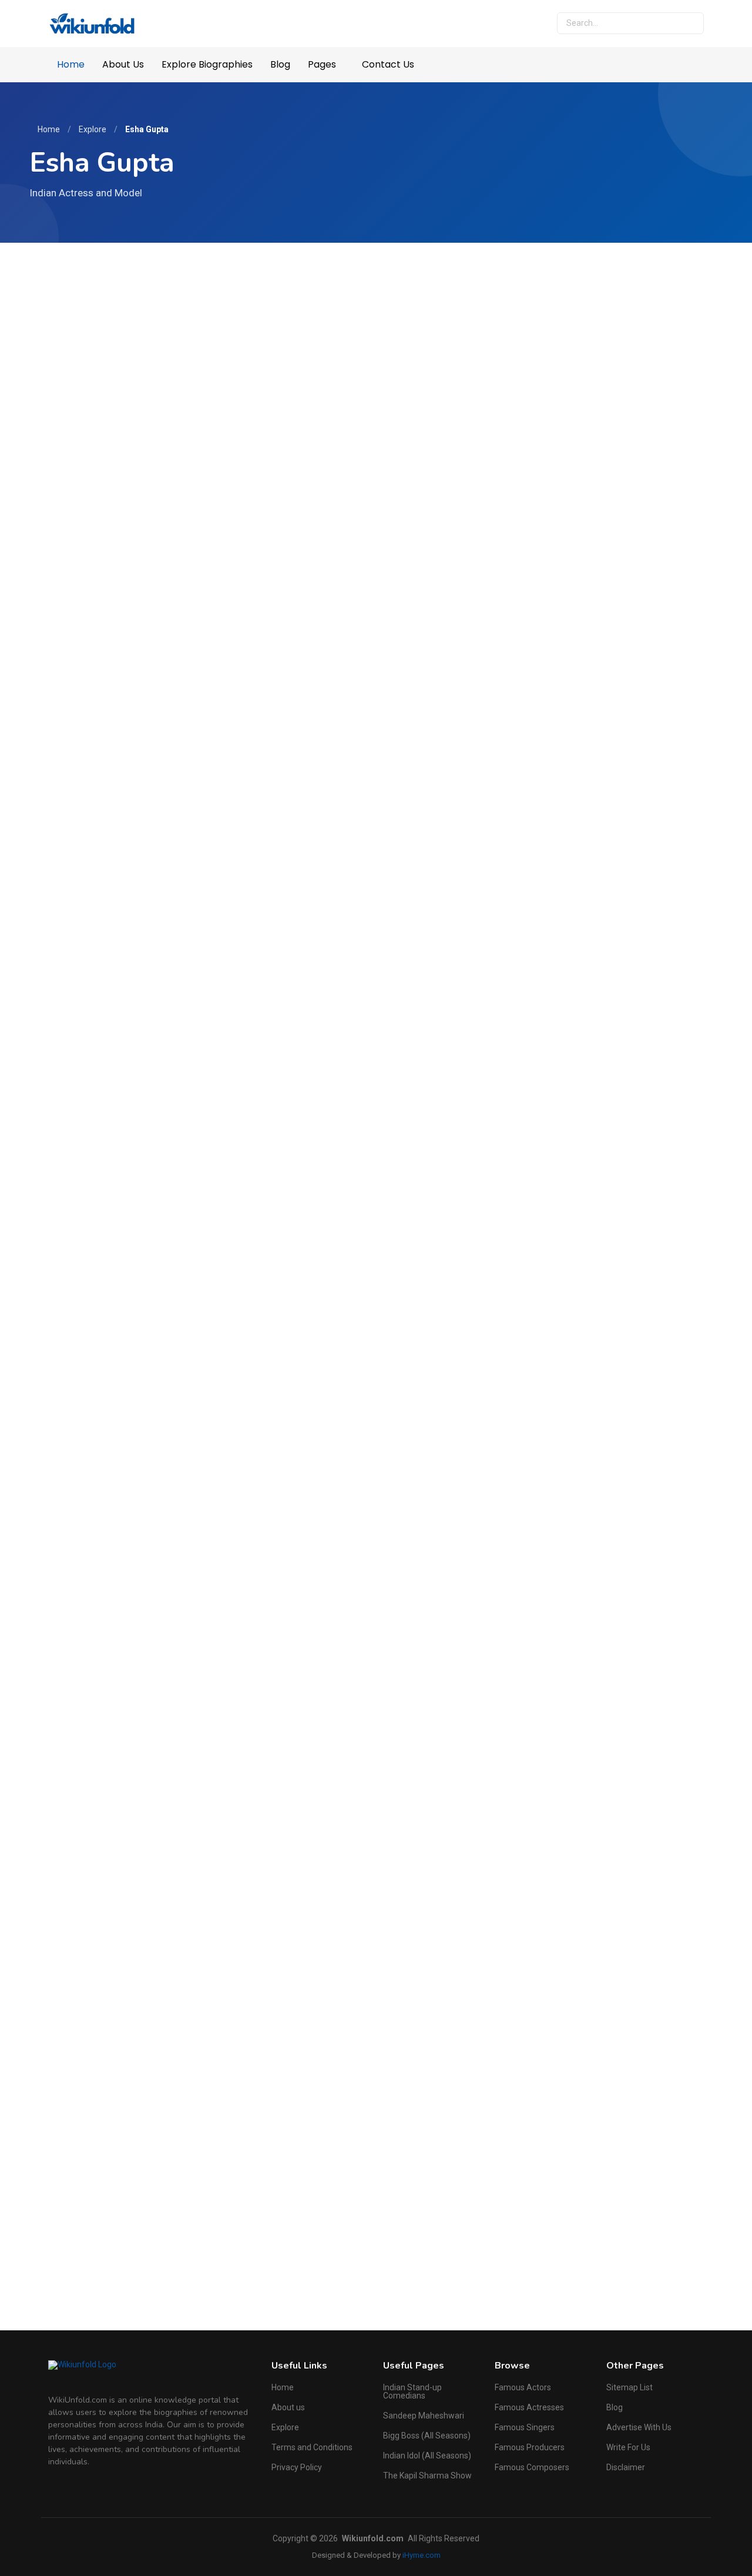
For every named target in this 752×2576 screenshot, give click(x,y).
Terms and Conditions (312, 2447)
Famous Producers (530, 2447)
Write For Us (628, 2447)
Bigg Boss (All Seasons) (427, 2436)
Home (71, 64)
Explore (93, 129)
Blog (280, 64)
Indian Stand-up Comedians (412, 2391)
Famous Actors (523, 2387)
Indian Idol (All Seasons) (427, 2456)
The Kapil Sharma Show (427, 2475)
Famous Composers (532, 2467)
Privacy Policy (297, 2467)
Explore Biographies (207, 64)
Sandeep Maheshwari (424, 2416)
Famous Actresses (529, 2407)
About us (288, 2407)
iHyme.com (422, 2555)
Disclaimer (626, 2467)
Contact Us (388, 64)
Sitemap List (630, 2387)
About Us (123, 64)
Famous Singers (525, 2427)
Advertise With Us (639, 2427)
